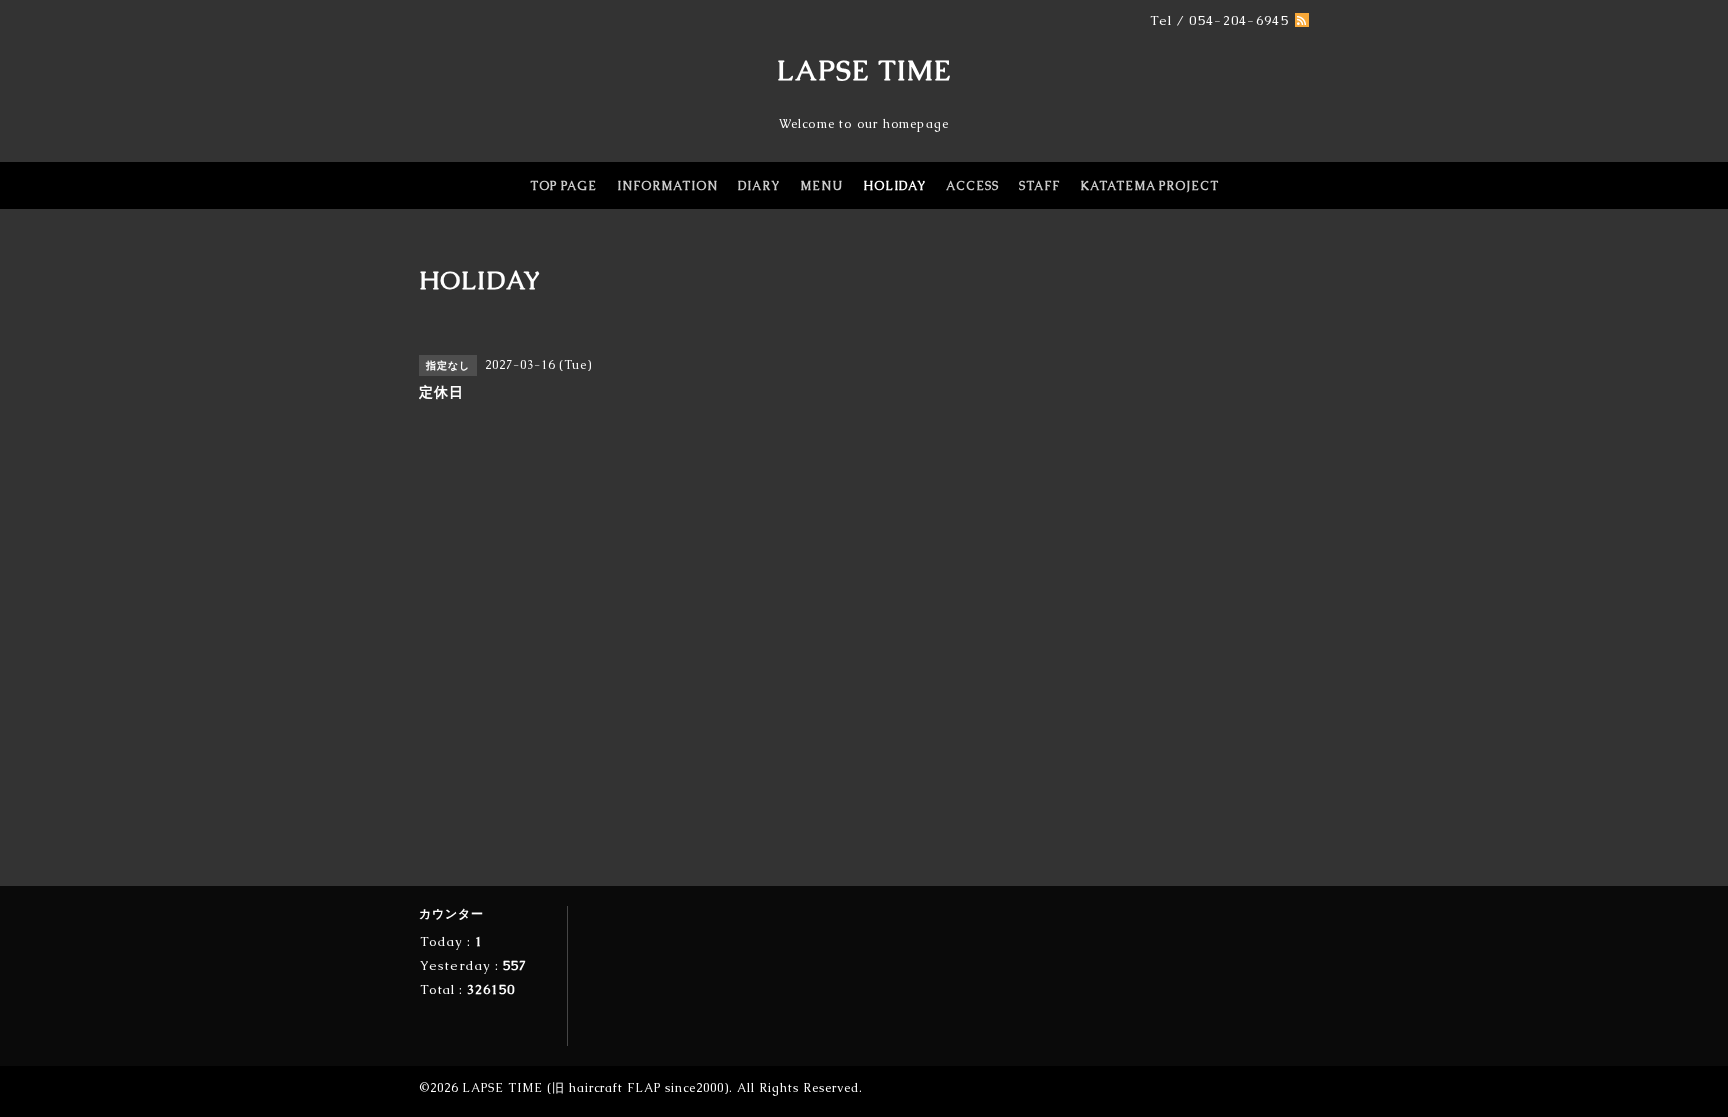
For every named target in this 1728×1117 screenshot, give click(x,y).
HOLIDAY (894, 186)
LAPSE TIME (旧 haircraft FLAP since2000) (595, 1088)
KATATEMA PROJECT (1149, 186)
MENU (821, 186)
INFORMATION (667, 186)
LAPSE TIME (864, 70)
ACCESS (972, 186)
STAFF (1039, 186)
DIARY (759, 186)
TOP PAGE (563, 186)
